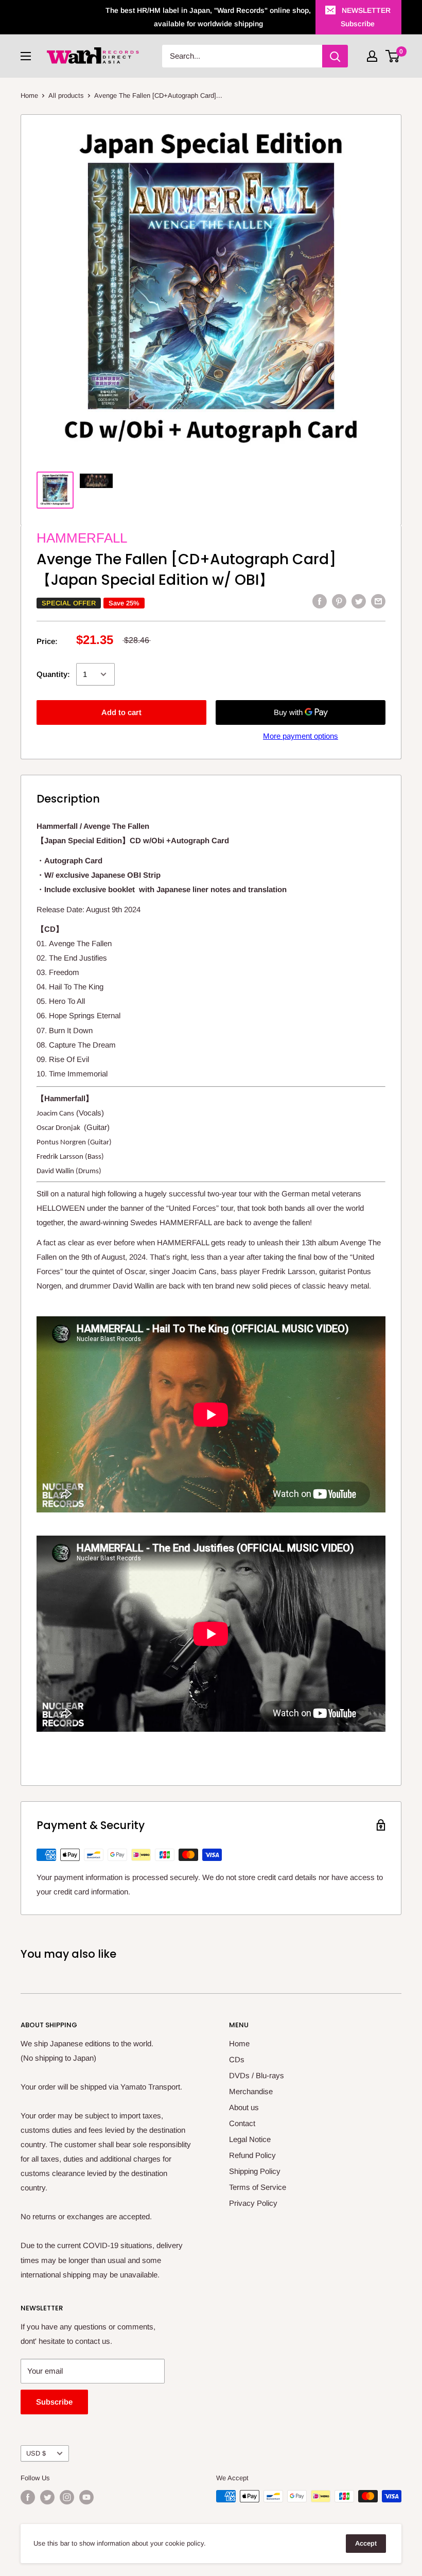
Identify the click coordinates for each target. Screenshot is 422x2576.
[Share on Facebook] (320, 601)
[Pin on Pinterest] (339, 601)
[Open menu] (26, 56)
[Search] (335, 56)
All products (66, 95)
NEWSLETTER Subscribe (366, 17)
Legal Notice (250, 2139)
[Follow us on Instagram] (67, 2497)
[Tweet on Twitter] (359, 601)
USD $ (36, 2453)
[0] (393, 56)
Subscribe (54, 2402)
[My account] (372, 56)
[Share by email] (378, 601)
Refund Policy (252, 2155)
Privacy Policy (253, 2203)
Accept (366, 2543)
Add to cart (121, 712)
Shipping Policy (255, 2171)
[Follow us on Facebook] (28, 2497)
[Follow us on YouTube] (86, 2497)
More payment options (301, 736)
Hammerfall (82, 538)
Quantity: (53, 674)
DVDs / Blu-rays (257, 2075)
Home (29, 95)
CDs (237, 2059)
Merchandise (251, 2091)
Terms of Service (258, 2187)
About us (244, 2107)
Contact (242, 2123)
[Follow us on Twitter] (47, 2497)
